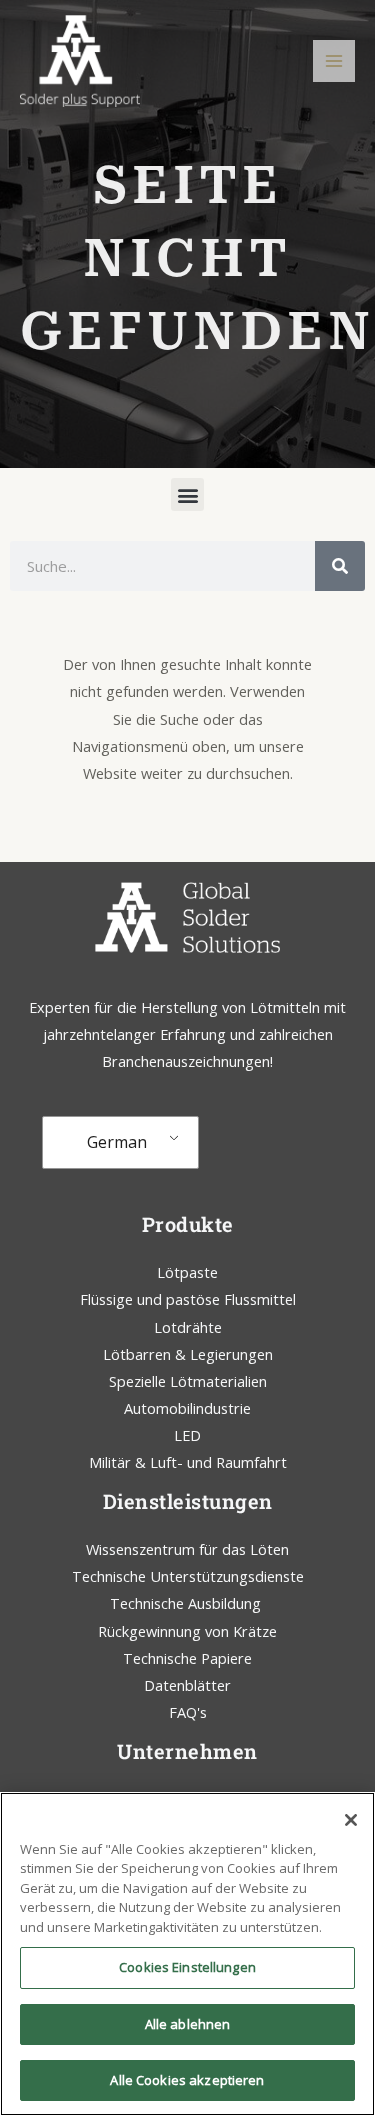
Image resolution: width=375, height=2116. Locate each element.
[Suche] (340, 566)
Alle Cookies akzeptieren (187, 2080)
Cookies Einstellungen (187, 1967)
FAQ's (188, 1712)
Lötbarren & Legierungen (188, 1354)
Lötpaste (187, 1272)
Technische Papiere (187, 1658)
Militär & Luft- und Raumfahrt (188, 1462)
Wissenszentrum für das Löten (187, 1549)
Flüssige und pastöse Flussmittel (188, 1299)
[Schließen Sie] (351, 1820)
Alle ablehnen (188, 2024)
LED (187, 1435)
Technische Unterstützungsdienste (188, 1576)
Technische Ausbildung (187, 1603)
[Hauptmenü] (334, 61)
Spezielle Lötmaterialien (188, 1381)
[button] (187, 494)
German (117, 1142)
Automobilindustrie (187, 1408)
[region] (187, 1954)
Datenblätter (187, 1685)
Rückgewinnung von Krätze (187, 1631)
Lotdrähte (188, 1327)
